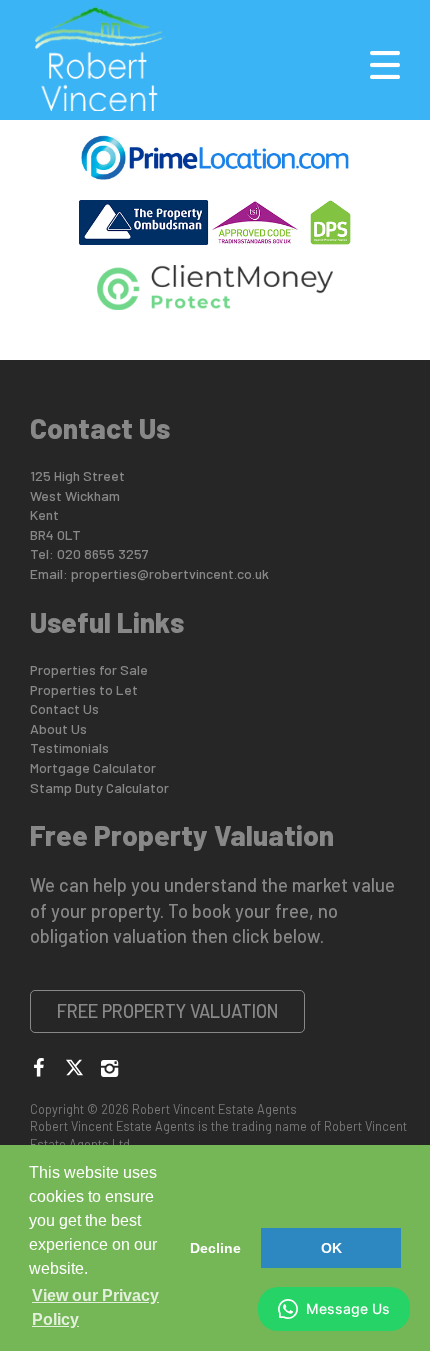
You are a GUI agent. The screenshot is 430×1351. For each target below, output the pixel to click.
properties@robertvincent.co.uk (170, 573)
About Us (58, 728)
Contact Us (64, 708)
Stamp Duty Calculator (99, 787)
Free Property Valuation (168, 1011)
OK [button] (331, 1248)
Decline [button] (215, 1248)
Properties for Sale (89, 669)
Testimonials (69, 747)
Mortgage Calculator (93, 767)
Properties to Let (84, 689)
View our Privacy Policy (95, 1307)
